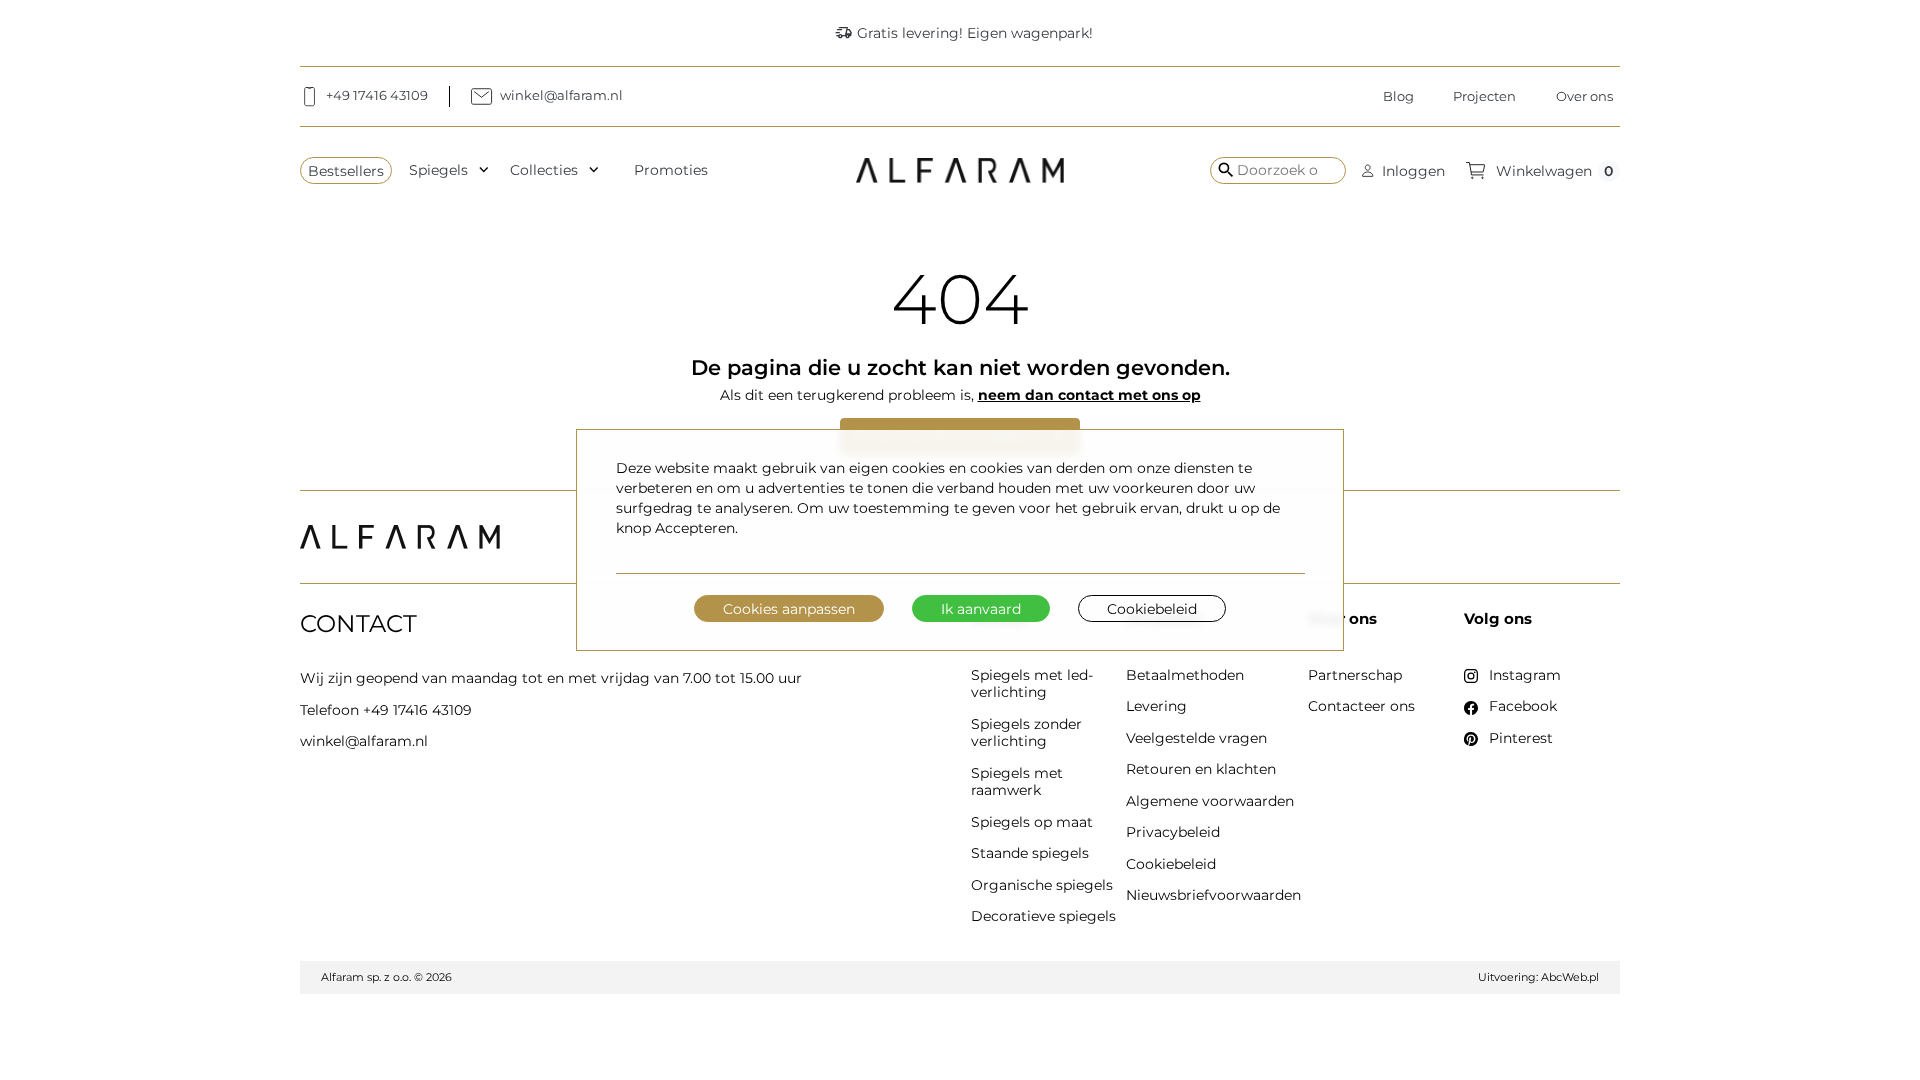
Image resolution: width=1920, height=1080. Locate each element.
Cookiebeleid (1152, 609)
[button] (1403, 170)
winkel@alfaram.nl (364, 741)
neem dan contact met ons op (1089, 395)
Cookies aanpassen (789, 609)
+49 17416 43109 (417, 710)
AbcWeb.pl (1570, 977)
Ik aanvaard (981, 609)
